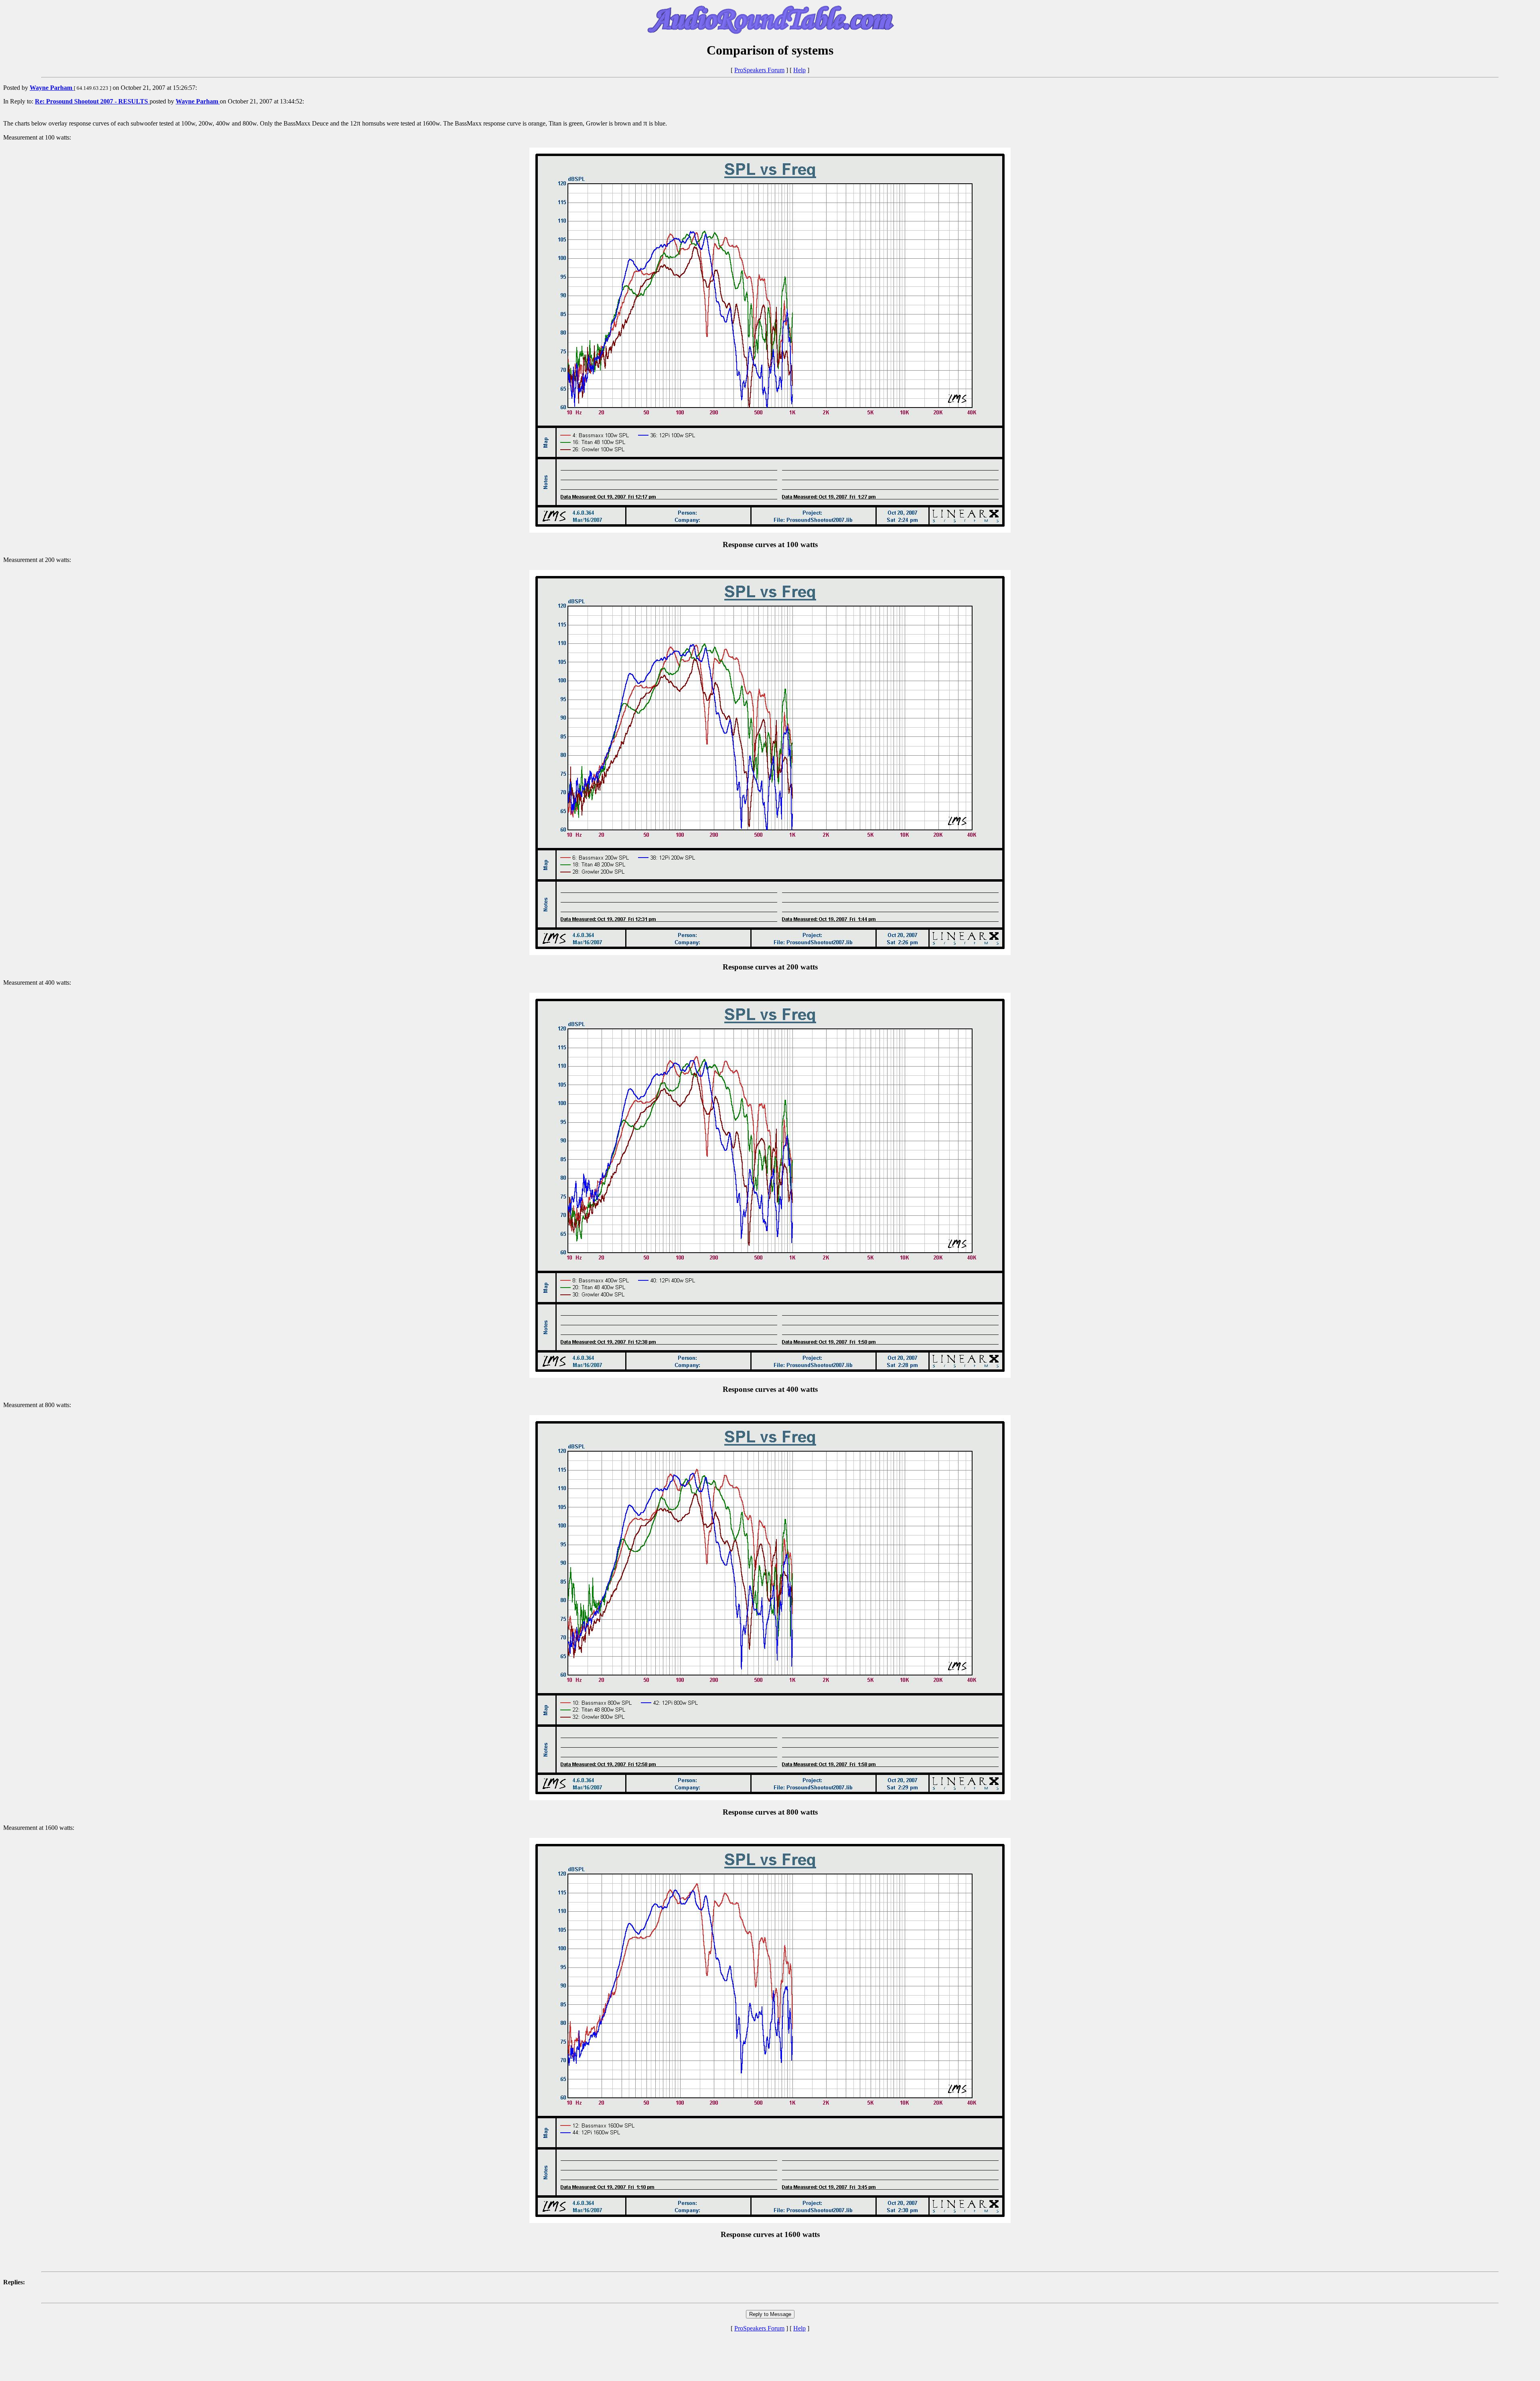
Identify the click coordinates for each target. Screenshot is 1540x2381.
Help (799, 70)
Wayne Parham (52, 88)
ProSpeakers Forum (759, 70)
